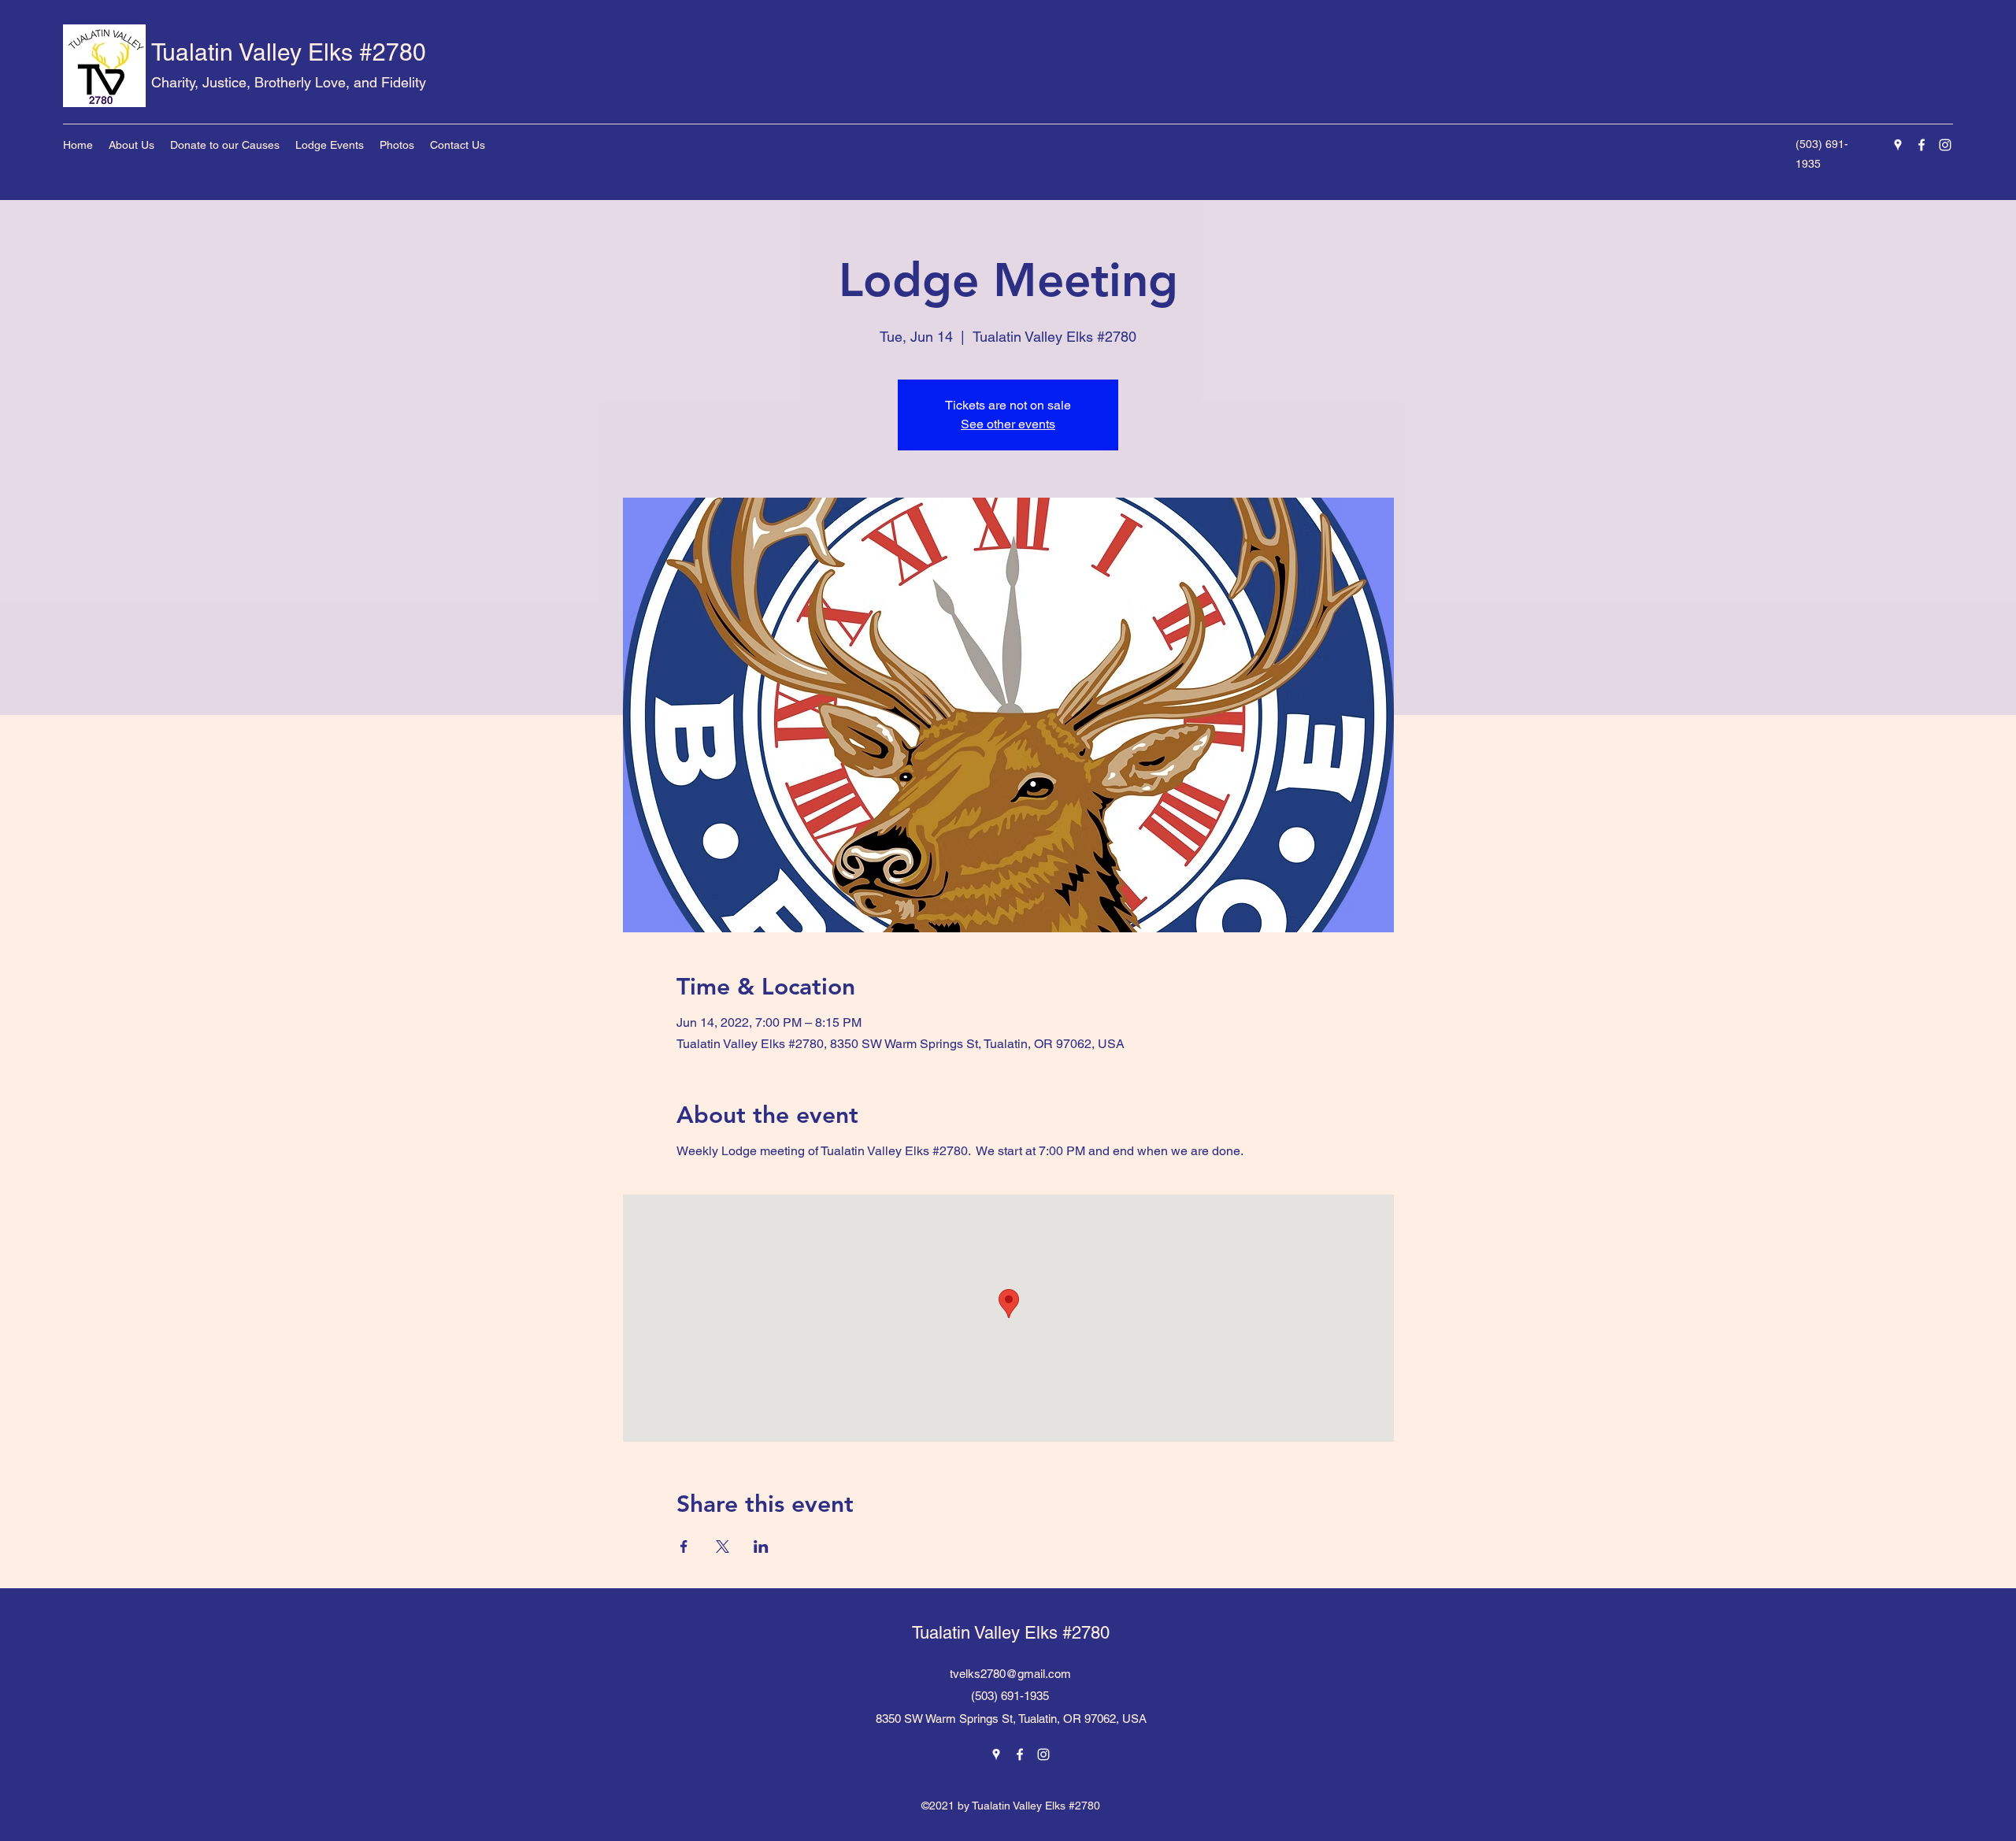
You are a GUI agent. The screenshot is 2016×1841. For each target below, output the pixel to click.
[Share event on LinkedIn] (761, 1547)
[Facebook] (1921, 145)
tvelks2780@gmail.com (1010, 1674)
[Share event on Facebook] (684, 1547)
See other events (1008, 424)
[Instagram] (1945, 145)
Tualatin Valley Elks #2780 (289, 52)
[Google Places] (1898, 145)
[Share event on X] (723, 1547)
